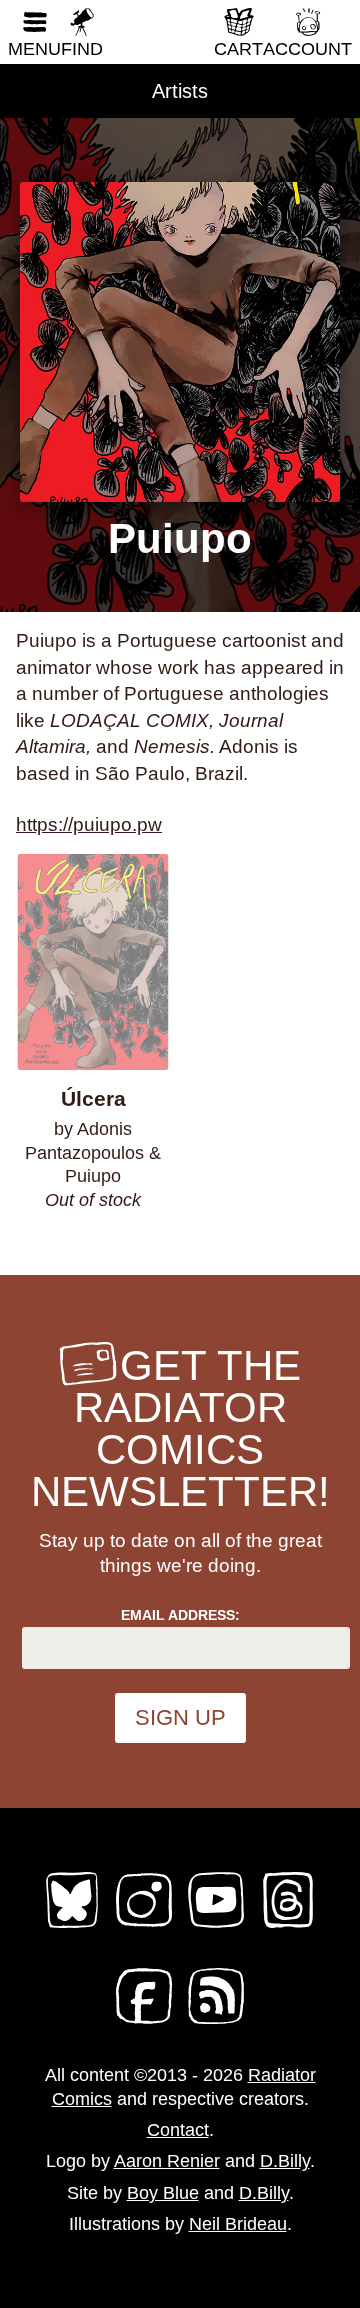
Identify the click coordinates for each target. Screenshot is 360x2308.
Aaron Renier (167, 2161)
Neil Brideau (238, 2224)
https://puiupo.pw (89, 824)
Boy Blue (163, 2193)
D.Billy (285, 2161)
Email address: (180, 1615)
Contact (178, 2130)
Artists (180, 91)
